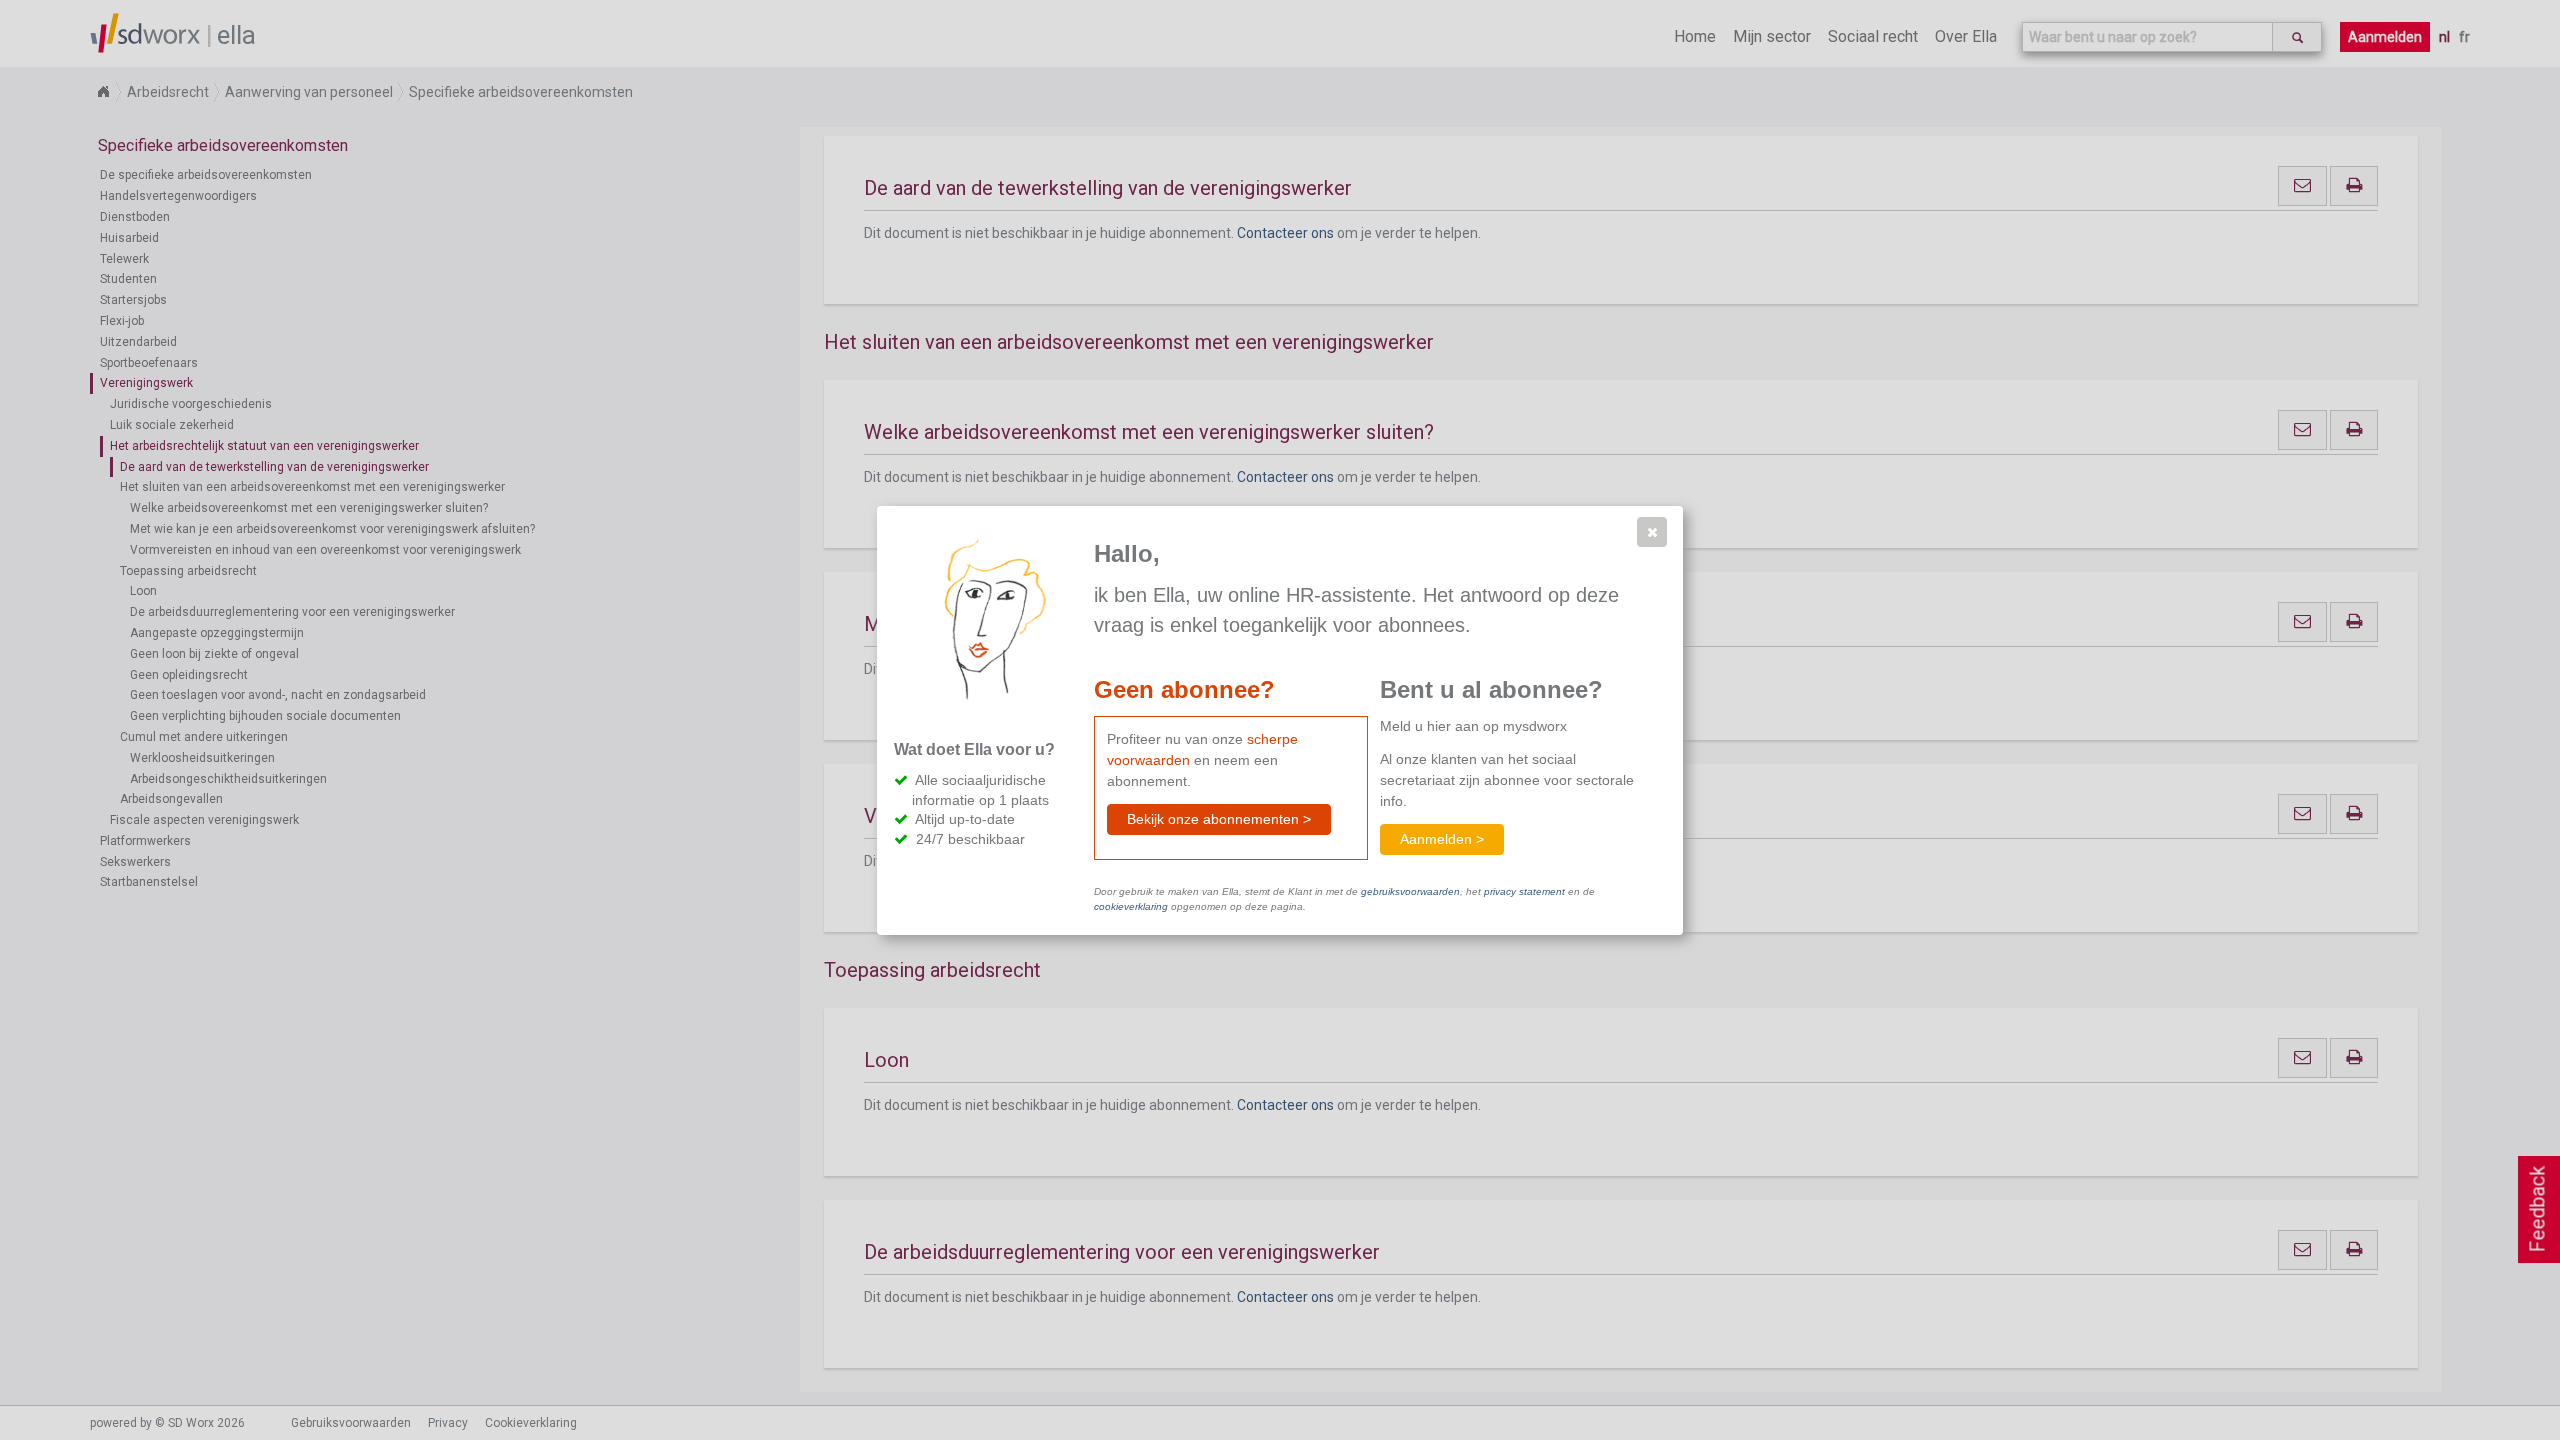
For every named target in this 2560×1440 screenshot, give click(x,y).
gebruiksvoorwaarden (1410, 891)
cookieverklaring (1131, 906)
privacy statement (1524, 891)
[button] (1652, 532)
